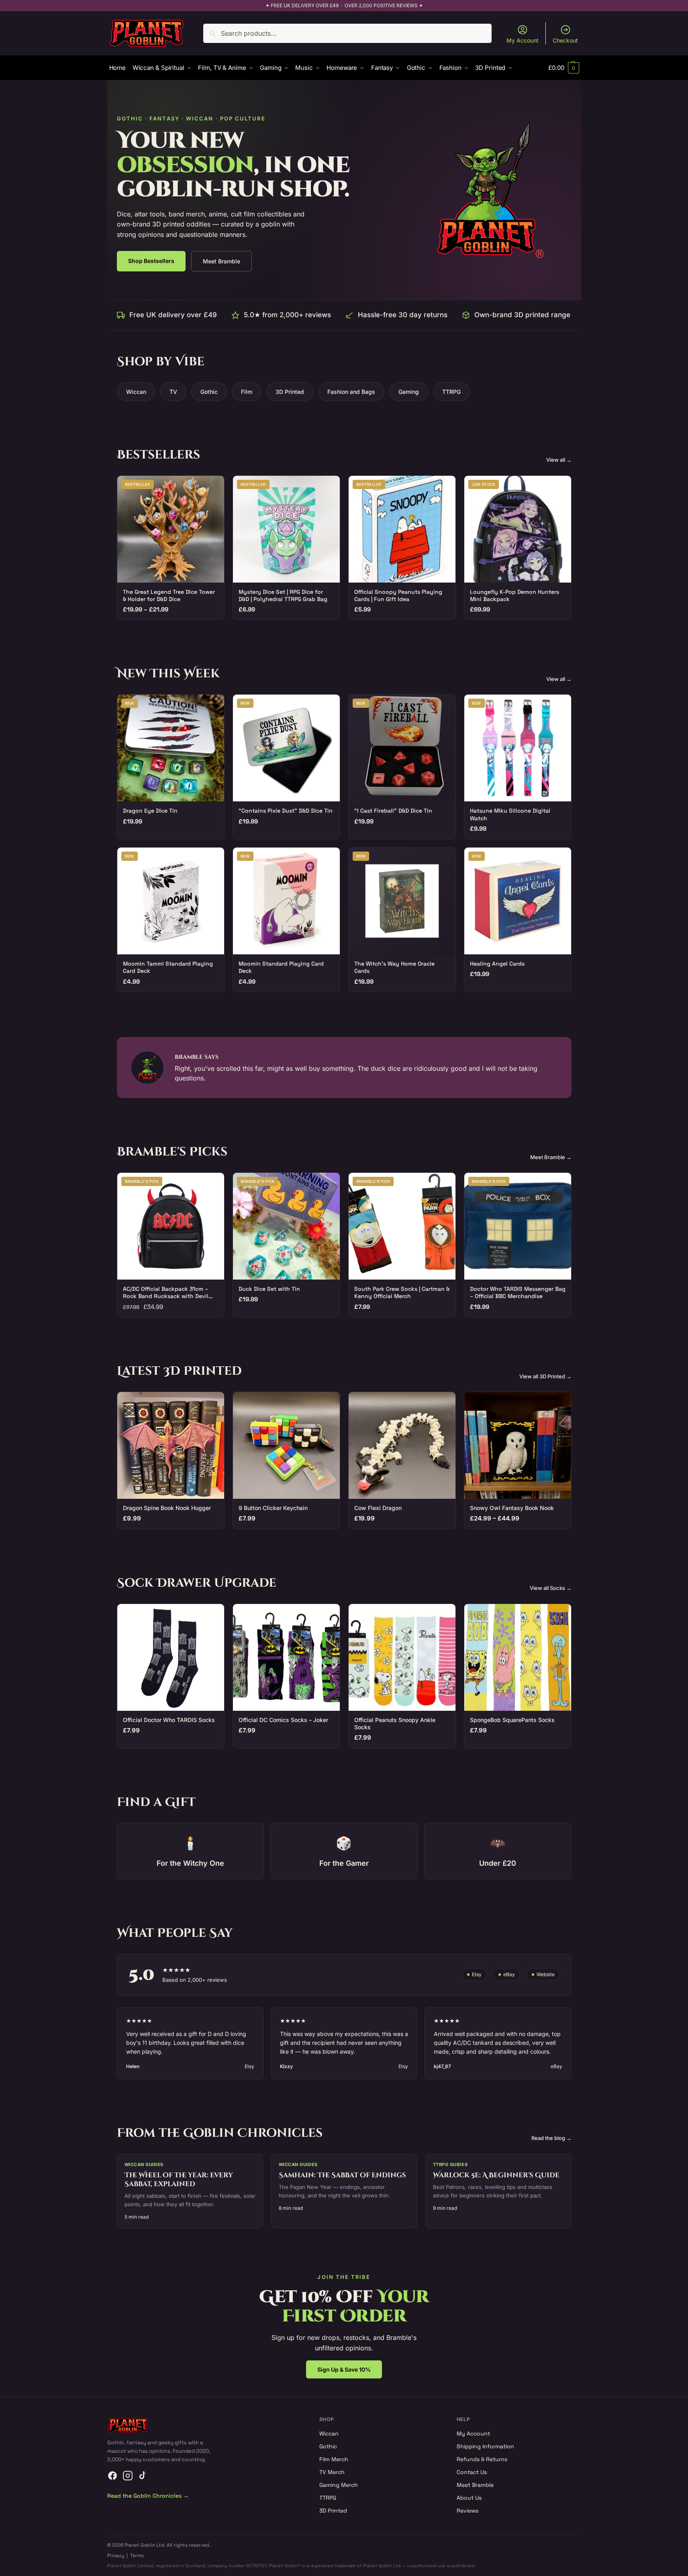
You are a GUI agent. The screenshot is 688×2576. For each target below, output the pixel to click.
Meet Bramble (222, 261)
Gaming (409, 392)
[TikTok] (143, 2476)
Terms (137, 2556)
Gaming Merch (339, 2485)
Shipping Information (485, 2446)
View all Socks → (551, 1588)
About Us (469, 2498)
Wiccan (136, 392)
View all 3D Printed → (545, 1376)
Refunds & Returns (482, 2459)
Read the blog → (551, 2138)
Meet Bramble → (551, 1157)
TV (173, 392)
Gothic (209, 392)
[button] (563, 68)
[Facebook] (112, 2476)
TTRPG (451, 392)
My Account (523, 40)
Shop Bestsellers (151, 261)
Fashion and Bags (351, 392)
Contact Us (472, 2472)
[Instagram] (128, 2476)
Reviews (468, 2511)
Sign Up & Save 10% (344, 2369)
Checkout (565, 40)
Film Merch (334, 2459)
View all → (559, 460)
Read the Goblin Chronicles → (148, 2496)
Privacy (116, 2556)
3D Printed (290, 392)
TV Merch (332, 2472)
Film (247, 392)
